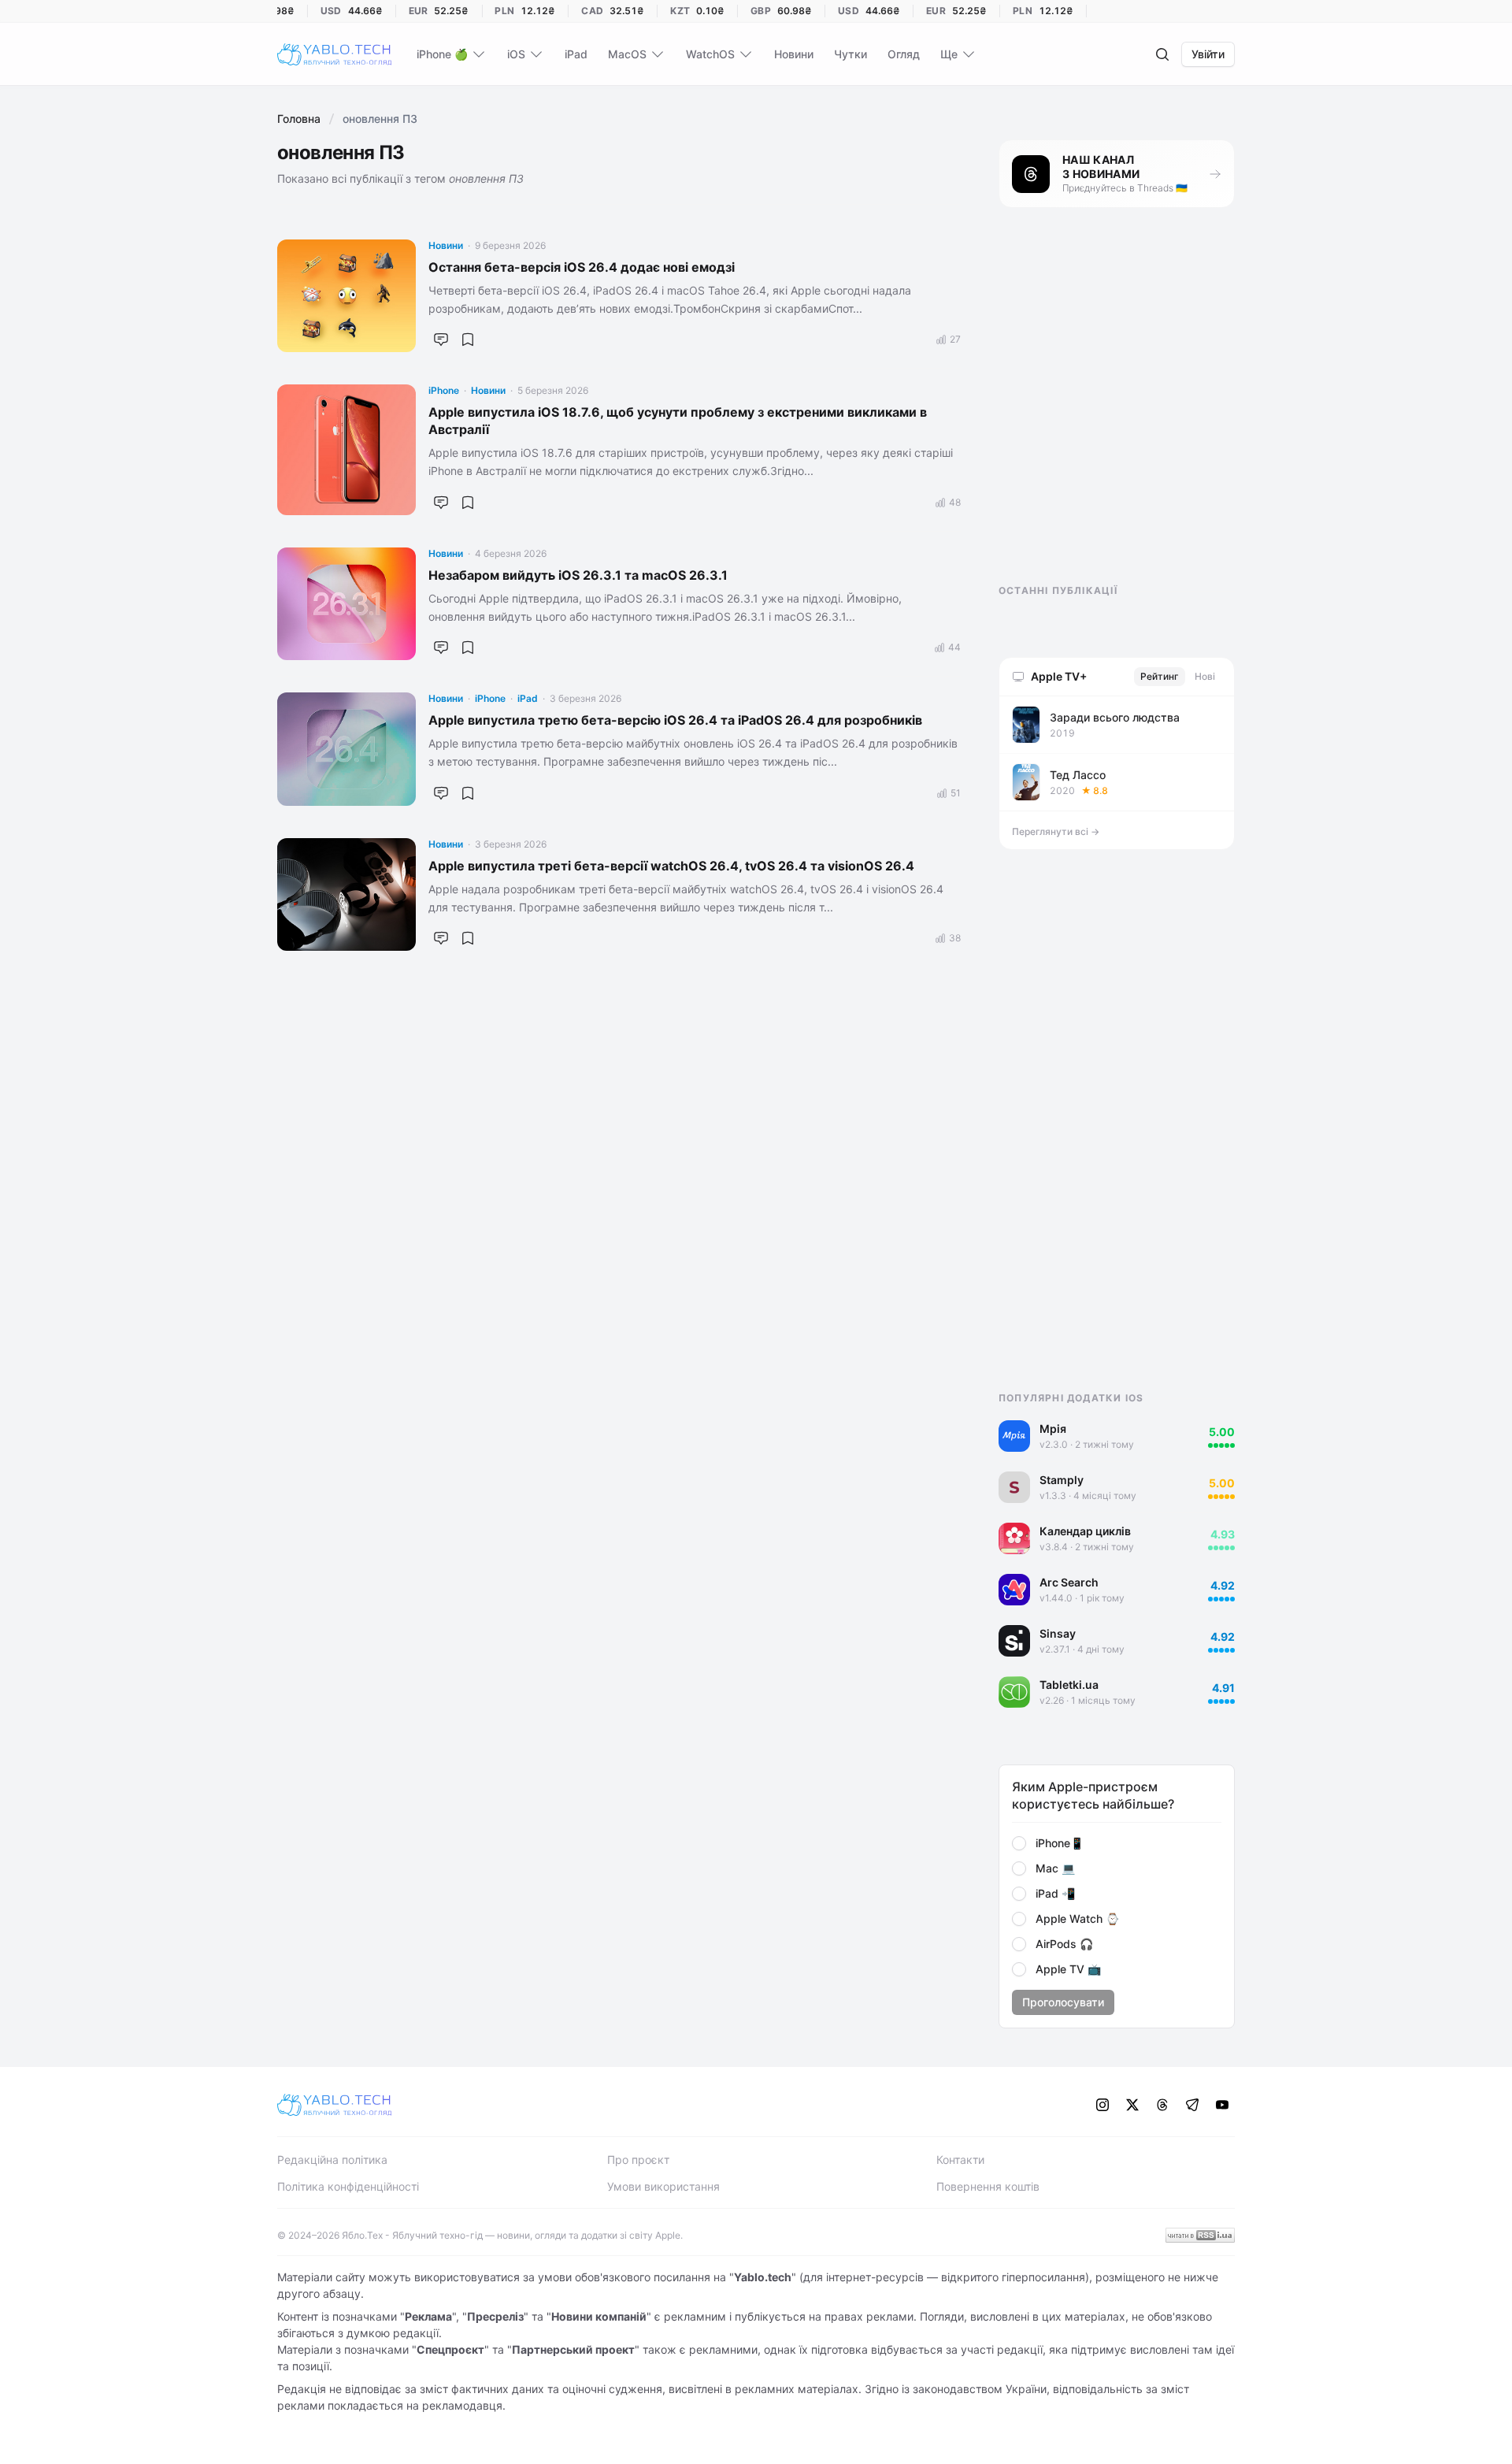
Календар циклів (1085, 1531)
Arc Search (1069, 1582)
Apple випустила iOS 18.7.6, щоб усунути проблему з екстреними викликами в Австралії (678, 421)
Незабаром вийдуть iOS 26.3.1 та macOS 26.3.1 (578, 575)
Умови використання (663, 2186)
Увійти (1208, 54)
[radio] (1019, 1843)
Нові (1205, 676)
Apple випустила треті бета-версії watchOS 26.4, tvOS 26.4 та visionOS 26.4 (671, 866)
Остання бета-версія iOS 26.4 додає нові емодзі (582, 267)
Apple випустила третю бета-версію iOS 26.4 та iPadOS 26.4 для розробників (675, 720)
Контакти (960, 2160)
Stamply (1062, 1480)
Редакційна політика (332, 2160)
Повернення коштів (988, 2186)
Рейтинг (1160, 676)
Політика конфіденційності (348, 2186)
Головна (299, 119)
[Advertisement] (1117, 410)
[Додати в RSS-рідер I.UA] (1200, 2235)
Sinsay (1058, 1633)
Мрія (1053, 1429)
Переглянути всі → (1056, 831)
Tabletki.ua (1069, 1685)
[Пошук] (1162, 54)
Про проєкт (638, 2160)
